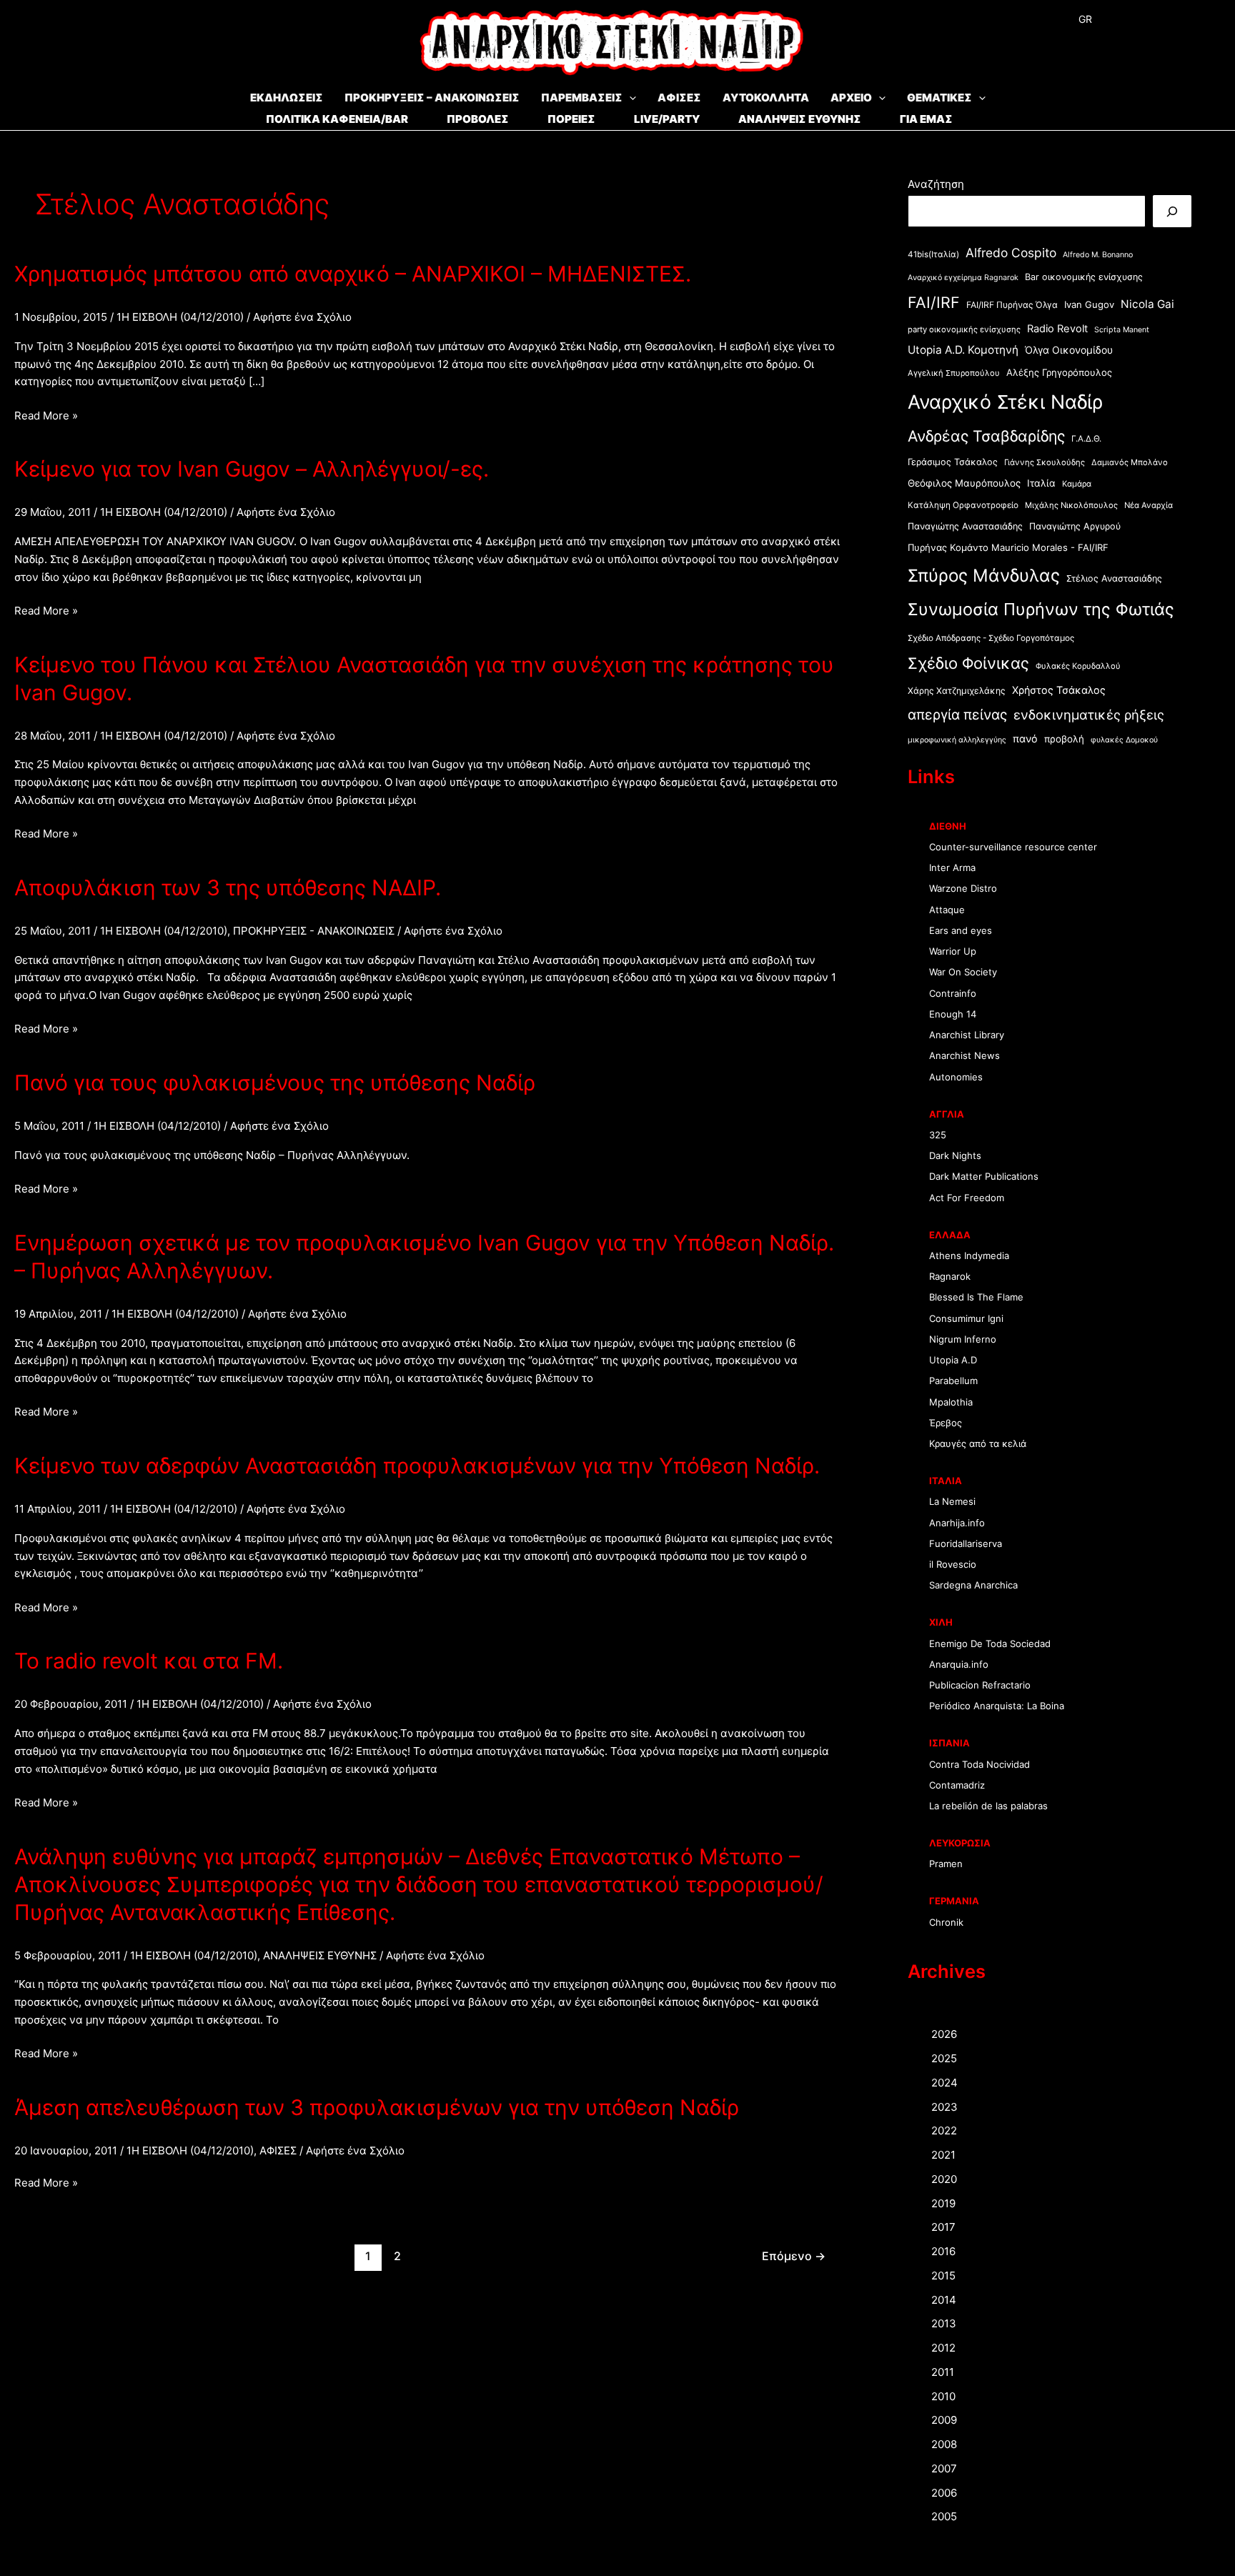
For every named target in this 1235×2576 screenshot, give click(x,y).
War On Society (963, 972)
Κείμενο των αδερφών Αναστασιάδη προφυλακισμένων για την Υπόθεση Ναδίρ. (417, 1466)
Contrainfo (953, 993)
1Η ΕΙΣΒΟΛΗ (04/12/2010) (180, 317)
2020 (944, 2179)
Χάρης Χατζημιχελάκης (957, 691)
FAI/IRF (934, 302)
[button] (629, 98)
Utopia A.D (953, 1360)
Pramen (946, 1864)
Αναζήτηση (936, 184)
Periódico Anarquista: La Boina (997, 1706)
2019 (943, 2203)
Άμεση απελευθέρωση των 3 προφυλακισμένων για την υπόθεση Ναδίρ (377, 2107)
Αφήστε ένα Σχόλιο (302, 317)
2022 (944, 2130)
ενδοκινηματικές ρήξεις (1089, 715)
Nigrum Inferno (963, 1339)
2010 (943, 2396)
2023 (944, 2107)
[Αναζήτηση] (1172, 211)
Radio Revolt (1057, 329)
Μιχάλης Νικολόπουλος (1071, 505)
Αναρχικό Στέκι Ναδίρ (1005, 402)
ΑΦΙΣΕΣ (679, 98)
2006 (944, 2493)
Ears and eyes (961, 930)
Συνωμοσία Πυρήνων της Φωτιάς (1041, 609)
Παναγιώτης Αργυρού (1075, 526)
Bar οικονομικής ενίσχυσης (1084, 277)
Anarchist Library (967, 1035)
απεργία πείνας (957, 715)
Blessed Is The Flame (976, 1297)
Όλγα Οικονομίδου (1069, 350)
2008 (944, 2444)
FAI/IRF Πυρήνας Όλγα (1012, 305)
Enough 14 (953, 1014)
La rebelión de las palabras (988, 1806)
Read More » (46, 417)
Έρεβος (946, 1423)
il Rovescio (953, 1564)
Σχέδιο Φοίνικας (968, 663)
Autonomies (956, 1077)
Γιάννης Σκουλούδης (1045, 462)
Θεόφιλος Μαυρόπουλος (964, 483)
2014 (944, 2300)
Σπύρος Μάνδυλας (984, 575)
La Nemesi (952, 1501)
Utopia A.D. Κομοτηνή (963, 350)
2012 (943, 2348)
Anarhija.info (957, 1523)
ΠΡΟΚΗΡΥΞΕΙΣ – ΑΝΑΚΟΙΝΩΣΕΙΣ (432, 98)
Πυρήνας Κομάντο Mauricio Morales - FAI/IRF (1008, 547)
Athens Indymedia (969, 1255)
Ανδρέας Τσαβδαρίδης (986, 436)
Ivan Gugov (1089, 304)
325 (938, 1135)
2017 (943, 2227)
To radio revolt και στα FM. (149, 1661)
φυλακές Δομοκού (1124, 740)
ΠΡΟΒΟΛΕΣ (478, 119)
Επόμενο (794, 2256)
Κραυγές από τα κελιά (978, 1443)
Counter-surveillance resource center (1013, 847)
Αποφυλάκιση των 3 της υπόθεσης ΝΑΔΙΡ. (228, 887)
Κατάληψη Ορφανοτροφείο (963, 505)
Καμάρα (1077, 484)
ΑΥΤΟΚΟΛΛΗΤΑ (766, 98)
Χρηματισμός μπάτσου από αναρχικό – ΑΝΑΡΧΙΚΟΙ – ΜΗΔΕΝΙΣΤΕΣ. (353, 274)
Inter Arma (952, 867)
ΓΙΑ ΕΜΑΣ (926, 119)
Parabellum (953, 1381)
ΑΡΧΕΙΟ (851, 98)
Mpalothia (951, 1402)
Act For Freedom (967, 1198)
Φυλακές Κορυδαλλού (1078, 666)
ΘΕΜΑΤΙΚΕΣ (939, 98)
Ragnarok (950, 1276)
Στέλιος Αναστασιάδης (1114, 578)
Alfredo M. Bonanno (1098, 255)
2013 (944, 2323)
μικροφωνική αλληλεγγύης (957, 740)
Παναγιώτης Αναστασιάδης (965, 526)
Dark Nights (955, 1155)
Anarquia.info (959, 1664)
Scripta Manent (1122, 330)
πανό (1025, 739)
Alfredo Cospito (1011, 253)
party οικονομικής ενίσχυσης (964, 329)
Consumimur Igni (966, 1318)
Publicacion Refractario (980, 1685)
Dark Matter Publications (984, 1176)
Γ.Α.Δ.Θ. (1086, 439)
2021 (943, 2155)
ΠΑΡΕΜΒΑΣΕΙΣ (582, 98)
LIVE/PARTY (667, 119)
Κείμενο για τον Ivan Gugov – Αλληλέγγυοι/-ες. (252, 469)
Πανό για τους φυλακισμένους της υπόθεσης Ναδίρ (275, 1083)
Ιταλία (1041, 483)
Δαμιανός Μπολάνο (1130, 462)
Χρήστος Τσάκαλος (1059, 690)
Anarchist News (964, 1055)
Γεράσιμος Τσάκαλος (953, 462)
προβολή (1064, 739)
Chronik (946, 1922)
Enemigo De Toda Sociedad (990, 1643)
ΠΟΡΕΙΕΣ (571, 119)
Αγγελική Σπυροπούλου (954, 373)
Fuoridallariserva (966, 1543)
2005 (944, 2516)
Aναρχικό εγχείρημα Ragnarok (963, 278)
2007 (944, 2468)
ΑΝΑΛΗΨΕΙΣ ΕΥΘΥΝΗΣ (800, 119)
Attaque (947, 910)
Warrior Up (953, 951)
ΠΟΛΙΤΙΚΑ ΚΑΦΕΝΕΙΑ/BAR (337, 119)
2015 (943, 2276)
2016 (943, 2251)
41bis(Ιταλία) (933, 254)
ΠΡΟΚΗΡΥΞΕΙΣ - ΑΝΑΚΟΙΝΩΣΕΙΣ (314, 931)
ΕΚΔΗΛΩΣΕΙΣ (287, 98)
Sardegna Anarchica (973, 1585)
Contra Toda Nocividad (979, 1764)
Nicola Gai (1147, 304)
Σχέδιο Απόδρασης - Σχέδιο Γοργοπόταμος (991, 638)
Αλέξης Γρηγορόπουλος (1059, 372)
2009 (944, 2420)
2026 (944, 2034)
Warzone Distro (963, 888)
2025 (944, 2058)
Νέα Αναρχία (1149, 505)
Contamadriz (957, 1785)
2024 (944, 2083)
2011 (943, 2372)
